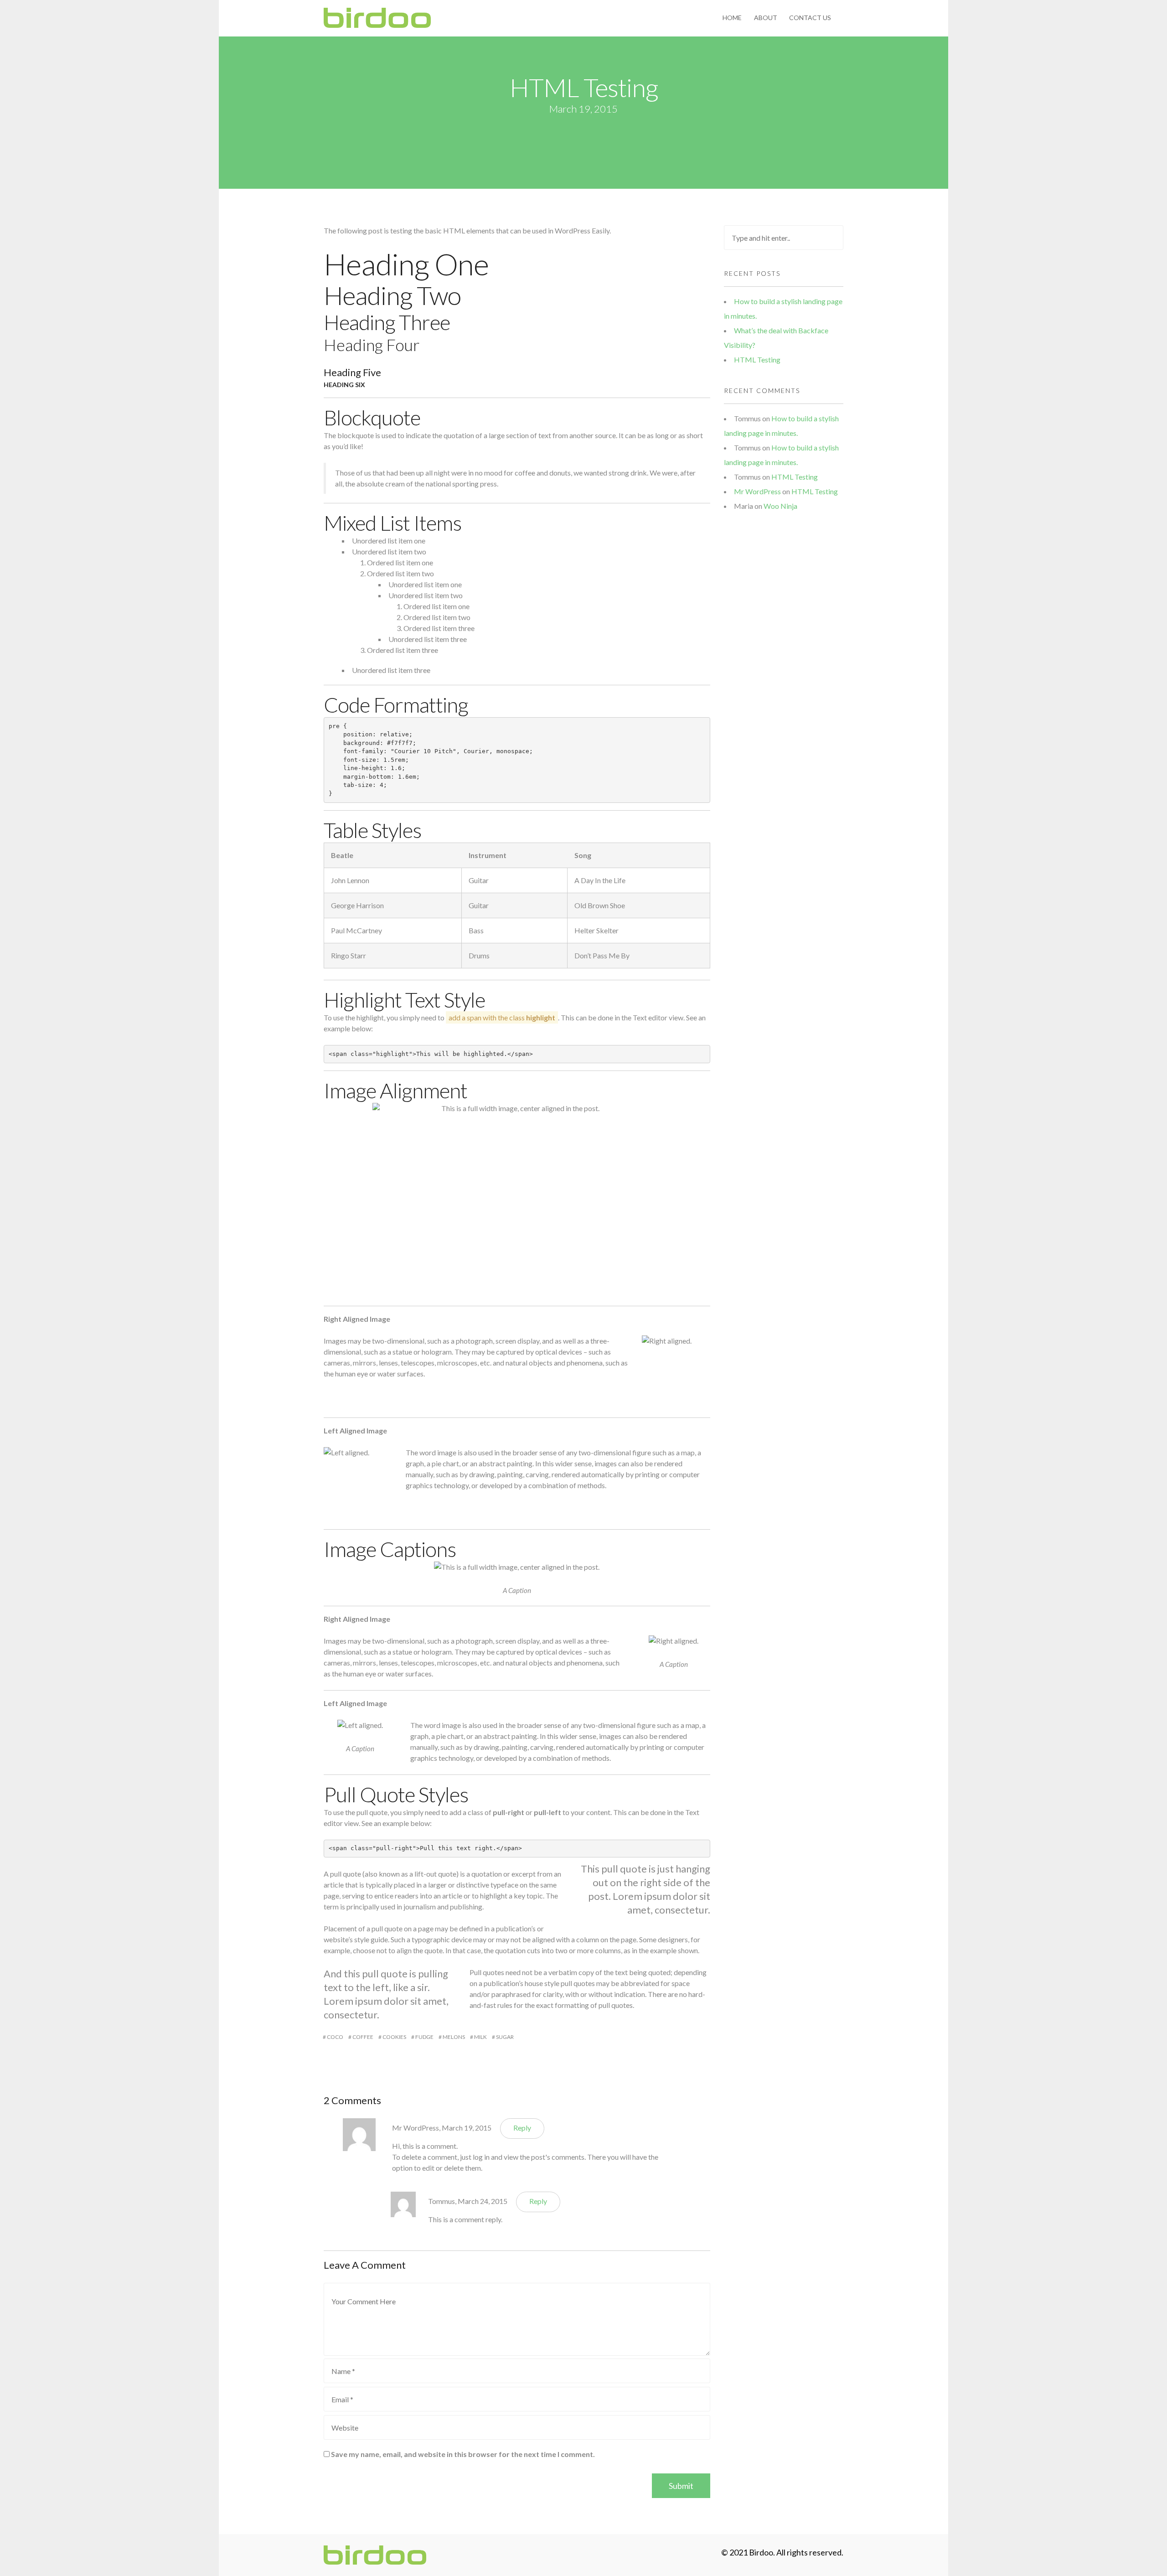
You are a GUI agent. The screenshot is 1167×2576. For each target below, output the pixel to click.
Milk (480, 2037)
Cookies (394, 2037)
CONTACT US (810, 18)
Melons (454, 2037)
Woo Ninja (780, 506)
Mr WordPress (416, 2128)
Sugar (505, 2037)
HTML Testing (757, 360)
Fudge (424, 2037)
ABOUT (766, 18)
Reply (522, 2128)
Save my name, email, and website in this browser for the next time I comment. (463, 2454)
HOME (732, 18)
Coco (335, 2037)
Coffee (363, 2037)
